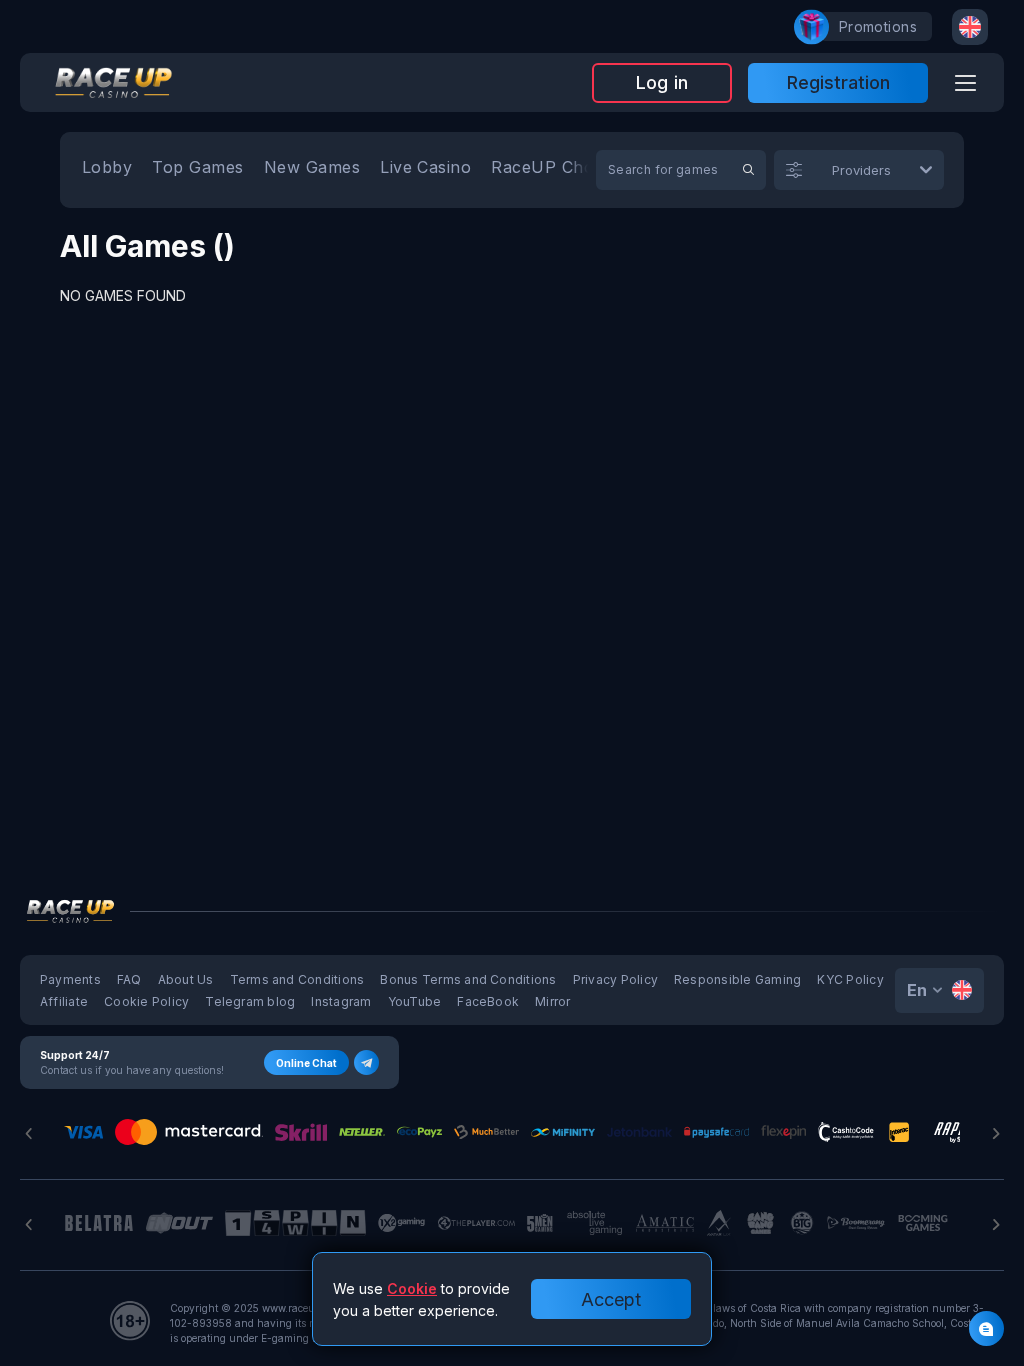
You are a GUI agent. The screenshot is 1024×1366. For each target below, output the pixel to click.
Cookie (412, 1288)
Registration (838, 82)
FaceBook (488, 1001)
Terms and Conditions (297, 979)
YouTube (415, 1001)
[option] (107, 170)
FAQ (129, 979)
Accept (611, 1299)
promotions (878, 26)
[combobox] (970, 27)
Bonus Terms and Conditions (468, 979)
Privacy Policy (615, 979)
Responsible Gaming (737, 979)
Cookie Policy (146, 1001)
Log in (662, 82)
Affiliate (64, 1001)
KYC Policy (850, 979)
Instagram (341, 1001)
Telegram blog (250, 1001)
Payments (70, 979)
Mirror (552, 1001)
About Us (186, 979)
